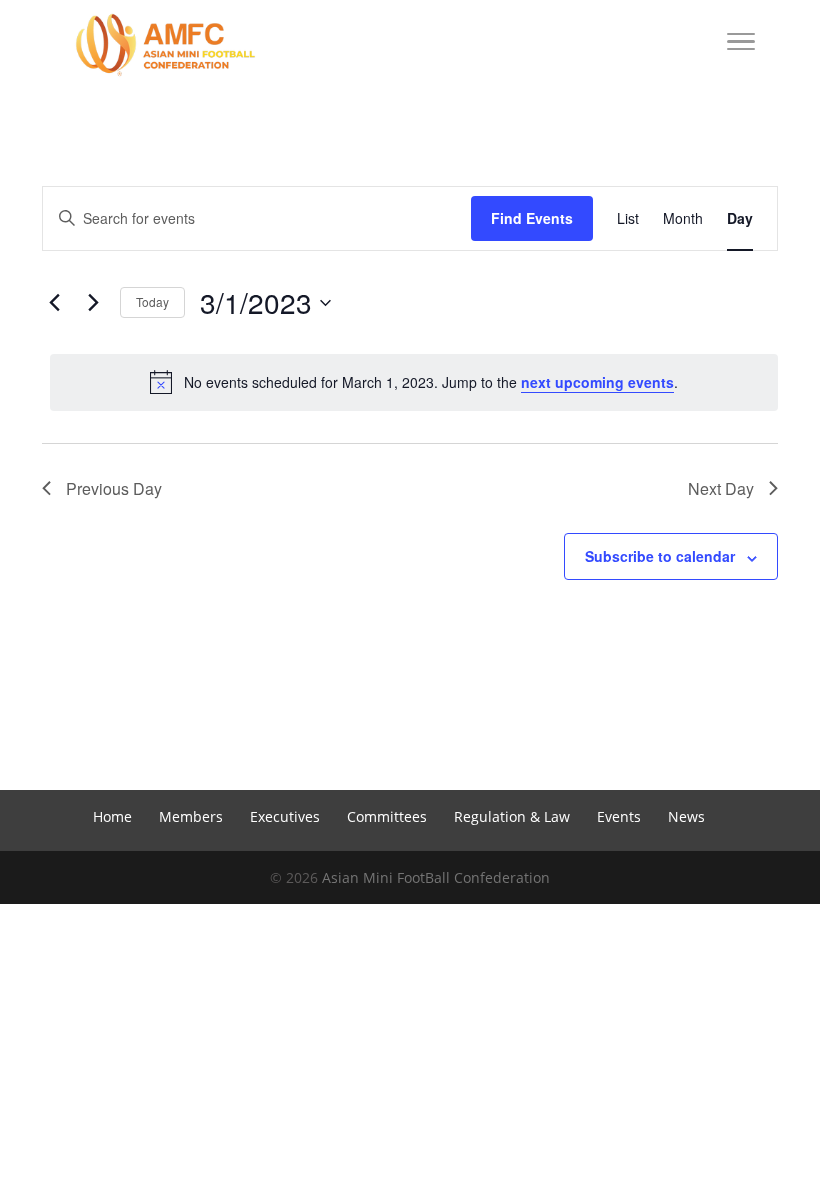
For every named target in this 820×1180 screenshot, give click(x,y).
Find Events (532, 218)
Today (152, 301)
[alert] (414, 382)
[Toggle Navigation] (741, 45)
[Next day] (93, 303)
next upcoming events (597, 382)
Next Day (721, 488)
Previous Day (114, 488)
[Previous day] (54, 303)
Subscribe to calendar (660, 556)
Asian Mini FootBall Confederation (436, 877)
